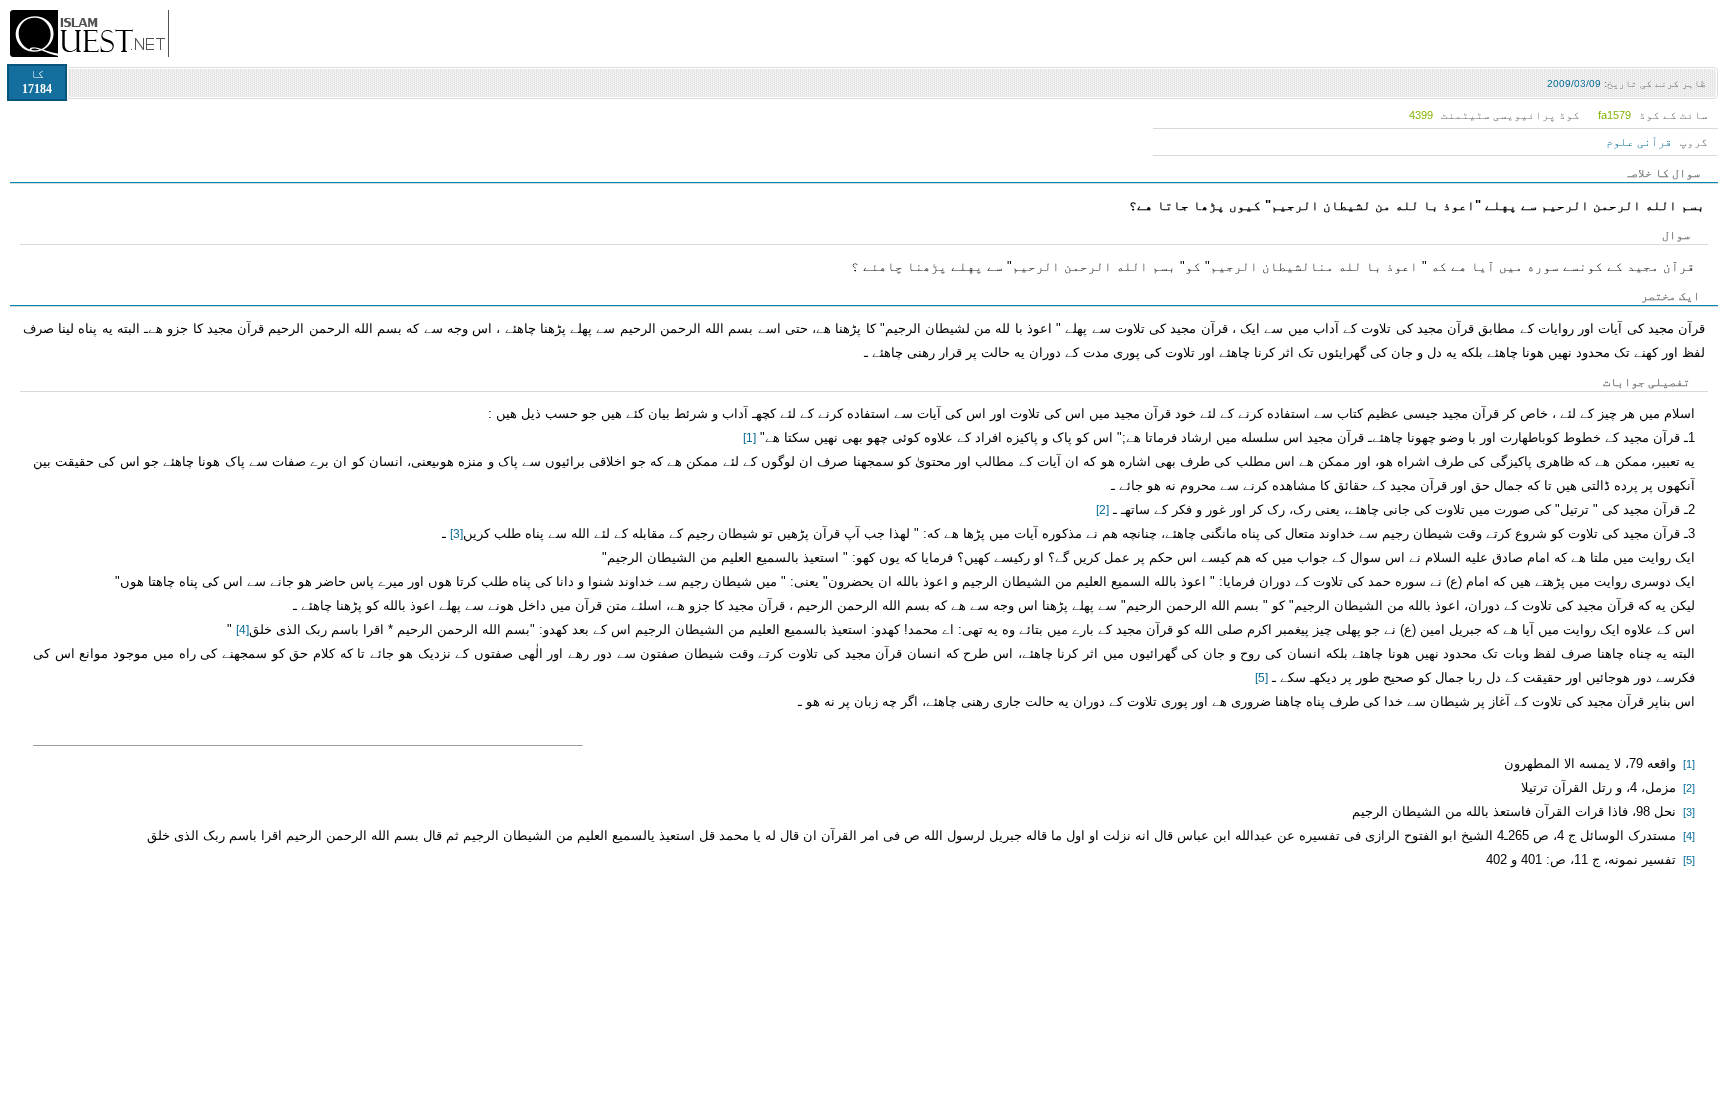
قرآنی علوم (1639, 142)
